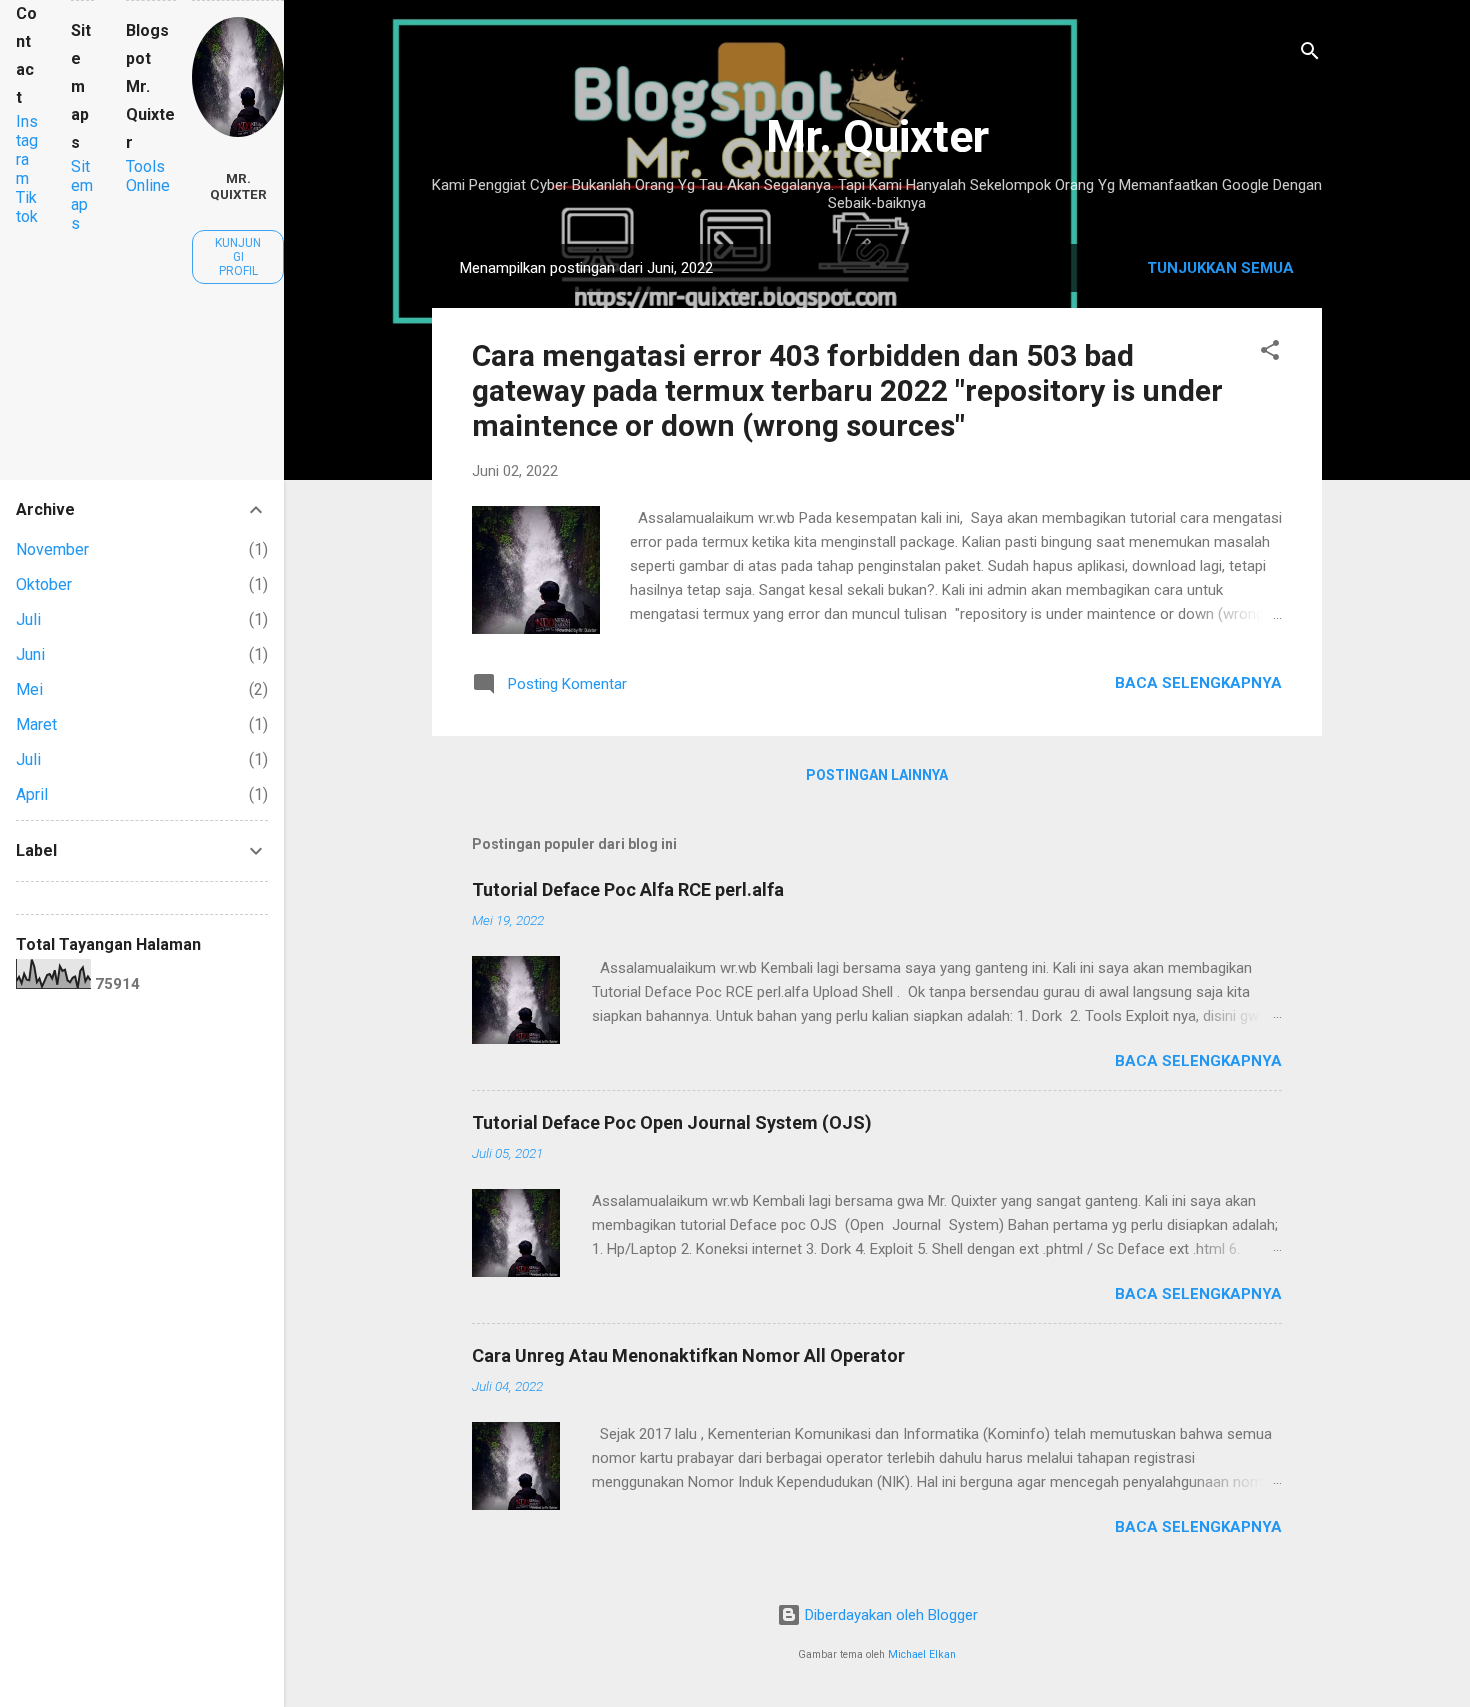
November (52, 549)
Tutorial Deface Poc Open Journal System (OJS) (672, 1122)
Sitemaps (82, 195)
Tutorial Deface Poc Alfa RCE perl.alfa (628, 889)
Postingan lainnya (877, 775)
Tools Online (148, 176)
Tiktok (27, 207)
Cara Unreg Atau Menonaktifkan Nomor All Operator (688, 1355)
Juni (30, 654)
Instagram (27, 150)
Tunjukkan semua (1220, 268)
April (32, 794)
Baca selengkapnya (1198, 683)
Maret (36, 724)
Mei (29, 689)
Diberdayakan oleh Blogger (889, 1615)
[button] (1270, 353)
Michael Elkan (922, 1654)
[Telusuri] (1310, 54)
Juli (28, 619)
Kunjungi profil (238, 257)
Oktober (44, 584)
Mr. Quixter (877, 136)
